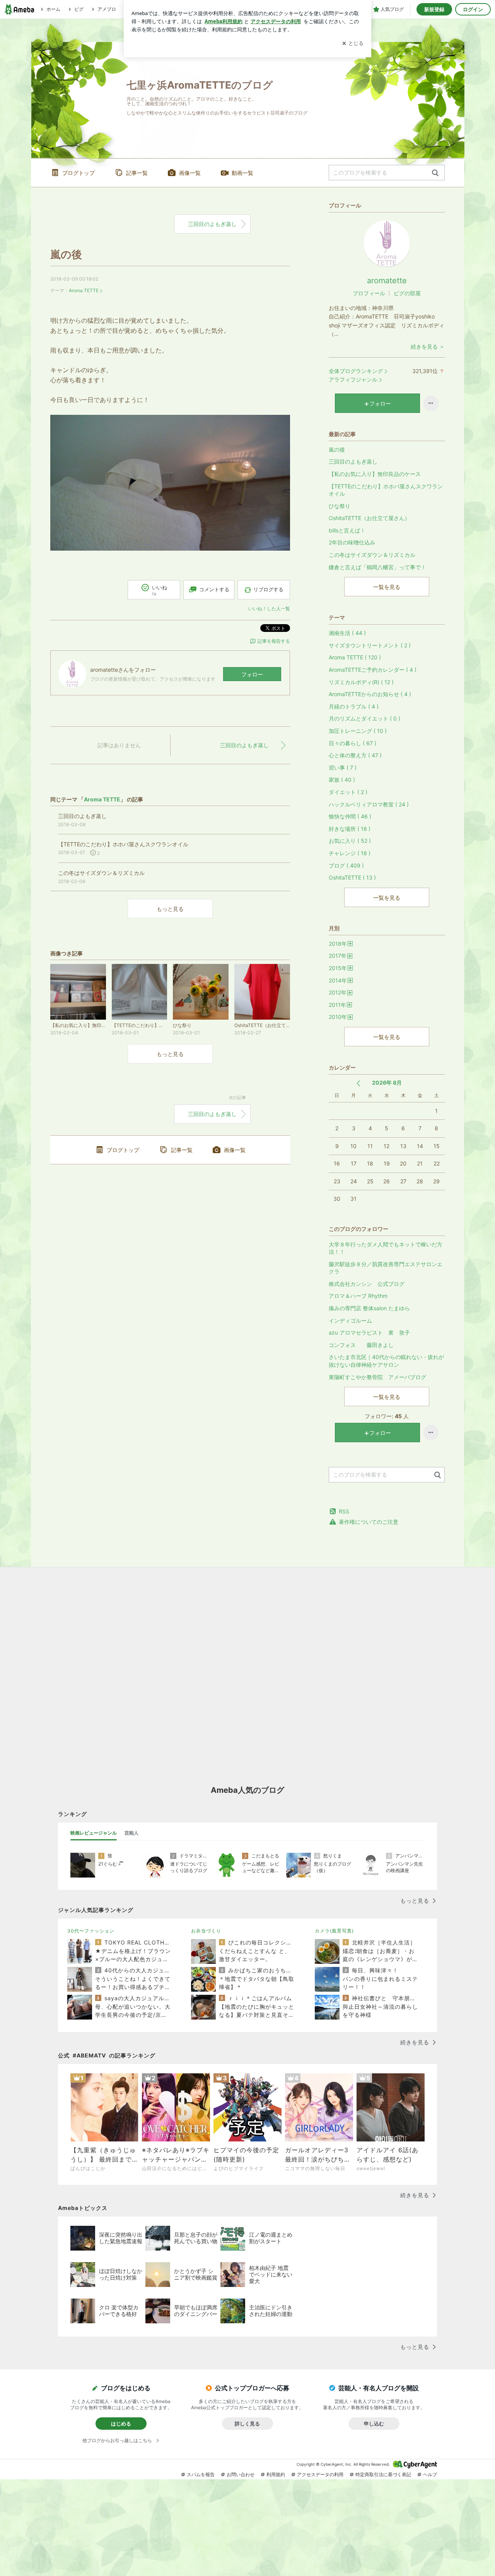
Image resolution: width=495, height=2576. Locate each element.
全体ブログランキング (356, 371)
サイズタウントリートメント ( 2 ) (370, 645)
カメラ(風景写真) (334, 1931)
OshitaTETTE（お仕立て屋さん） (369, 518)
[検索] (435, 173)
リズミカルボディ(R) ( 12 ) (361, 682)
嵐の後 (66, 254)
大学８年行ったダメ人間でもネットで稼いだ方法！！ (386, 1248)
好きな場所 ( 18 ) (350, 829)
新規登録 (434, 9)
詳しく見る (247, 2424)
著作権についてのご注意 (369, 1522)
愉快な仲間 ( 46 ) (350, 816)
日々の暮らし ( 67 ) (352, 743)
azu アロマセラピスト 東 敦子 (369, 1333)
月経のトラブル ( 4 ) (354, 706)
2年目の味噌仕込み (352, 542)
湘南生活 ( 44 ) (347, 633)
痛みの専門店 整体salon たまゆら (369, 1308)
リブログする (268, 589)
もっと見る (170, 909)
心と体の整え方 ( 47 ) (355, 755)
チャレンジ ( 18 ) (350, 853)
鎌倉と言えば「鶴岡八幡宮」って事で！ (377, 567)
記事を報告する (274, 641)
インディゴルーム (350, 1321)
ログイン (473, 9)
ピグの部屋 (407, 293)
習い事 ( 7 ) (343, 768)
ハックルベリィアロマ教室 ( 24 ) (369, 804)
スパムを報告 (201, 2474)
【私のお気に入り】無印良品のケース (375, 474)
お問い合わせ (241, 2474)
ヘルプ (430, 2474)
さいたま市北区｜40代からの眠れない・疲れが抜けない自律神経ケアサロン (386, 1361)
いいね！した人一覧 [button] (269, 608)
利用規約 (276, 2474)
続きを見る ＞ (428, 347)
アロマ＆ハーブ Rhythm (358, 1296)
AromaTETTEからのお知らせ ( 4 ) (370, 694)
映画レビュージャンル (94, 1833)
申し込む (374, 2424)
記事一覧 (137, 173)
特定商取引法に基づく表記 (383, 2474)
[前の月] (358, 1083)
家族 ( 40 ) (342, 780)
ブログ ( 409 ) (346, 865)
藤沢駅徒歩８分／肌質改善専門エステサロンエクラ (386, 1268)
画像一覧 (190, 173)
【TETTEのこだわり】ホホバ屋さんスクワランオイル (386, 490)
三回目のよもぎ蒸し (212, 224)
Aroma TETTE (84, 290)
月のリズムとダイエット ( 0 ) (364, 718)
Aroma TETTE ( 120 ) (355, 657)
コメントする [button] (214, 589)
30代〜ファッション (91, 1931)
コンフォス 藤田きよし (361, 1345)
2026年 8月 (387, 1083)
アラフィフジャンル (353, 379)
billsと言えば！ (347, 530)
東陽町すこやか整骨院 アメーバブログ (377, 1377)
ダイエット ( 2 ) (348, 792)
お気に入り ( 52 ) (350, 841)
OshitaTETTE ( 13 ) (352, 877)
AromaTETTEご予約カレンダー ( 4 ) (373, 670)
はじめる (121, 2424)
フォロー (252, 674)
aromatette (387, 281)
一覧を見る (387, 587)
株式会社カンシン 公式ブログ (367, 1284)
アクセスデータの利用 (320, 2474)
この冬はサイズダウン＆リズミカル (372, 555)
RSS (344, 1511)
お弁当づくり (206, 1931)
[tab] (94, 1833)
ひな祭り (340, 506)
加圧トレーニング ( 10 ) (358, 731)
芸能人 (131, 1833)
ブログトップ (79, 173)
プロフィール (369, 293)
